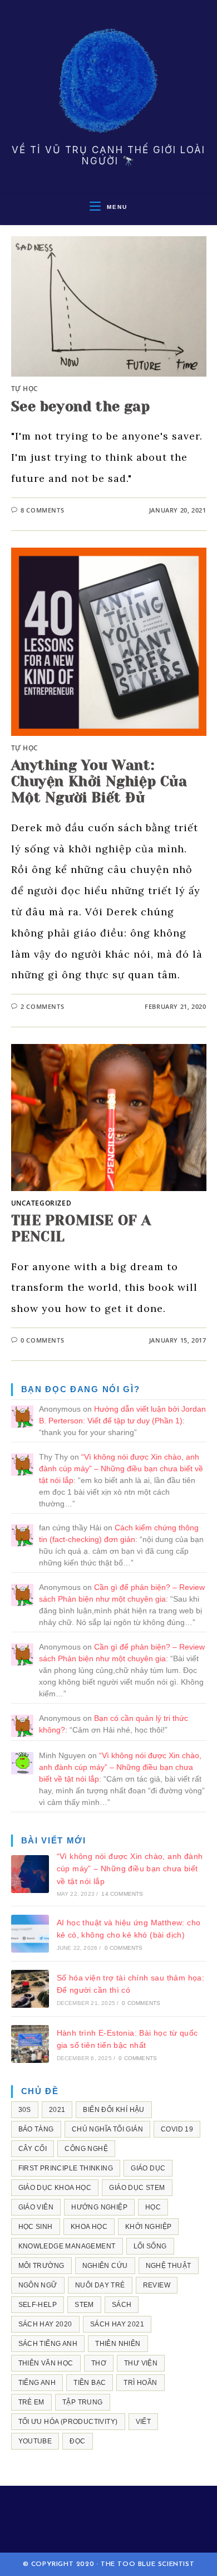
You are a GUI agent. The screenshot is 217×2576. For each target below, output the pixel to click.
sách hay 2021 (117, 2324)
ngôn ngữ (38, 2285)
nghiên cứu (105, 2266)
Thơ (99, 2363)
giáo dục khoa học (55, 2188)
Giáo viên (36, 2207)
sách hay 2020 (45, 2324)
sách (122, 2305)
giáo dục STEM (137, 2188)
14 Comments (122, 1894)
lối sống (150, 2246)
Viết (144, 2422)
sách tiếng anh (48, 2344)
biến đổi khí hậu (114, 2110)
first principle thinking (66, 2168)
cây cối (33, 2149)
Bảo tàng (36, 2129)
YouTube (35, 2441)
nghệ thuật (169, 2266)
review (157, 2285)
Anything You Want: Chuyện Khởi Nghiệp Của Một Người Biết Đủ (99, 781)
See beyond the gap (81, 406)
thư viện (141, 2363)
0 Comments (42, 1340)
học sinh (36, 2227)
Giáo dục (148, 2168)
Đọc (77, 2441)
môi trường (41, 2266)
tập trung (83, 2402)
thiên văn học (46, 2363)
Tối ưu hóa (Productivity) (68, 2422)
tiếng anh (37, 2383)
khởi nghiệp (148, 2227)
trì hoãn (140, 2383)
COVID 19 (177, 2129)
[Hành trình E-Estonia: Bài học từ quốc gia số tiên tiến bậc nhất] (30, 2044)
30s (25, 2110)
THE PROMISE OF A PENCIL (82, 1228)
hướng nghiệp (99, 2207)
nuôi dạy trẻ (100, 2285)
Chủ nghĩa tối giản (107, 2129)
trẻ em (31, 2402)
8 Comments (42, 510)
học (153, 2207)
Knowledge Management (67, 2246)
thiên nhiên (118, 2344)
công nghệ (86, 2149)
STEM (84, 2305)
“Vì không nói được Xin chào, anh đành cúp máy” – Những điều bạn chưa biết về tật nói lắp (121, 1468)
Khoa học (89, 2227)
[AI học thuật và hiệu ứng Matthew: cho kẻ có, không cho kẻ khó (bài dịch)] (30, 1934)
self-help (38, 2305)
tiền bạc (90, 2383)
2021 (57, 2110)
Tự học (25, 389)
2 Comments (42, 1006)
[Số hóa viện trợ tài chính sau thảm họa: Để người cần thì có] (30, 1989)
